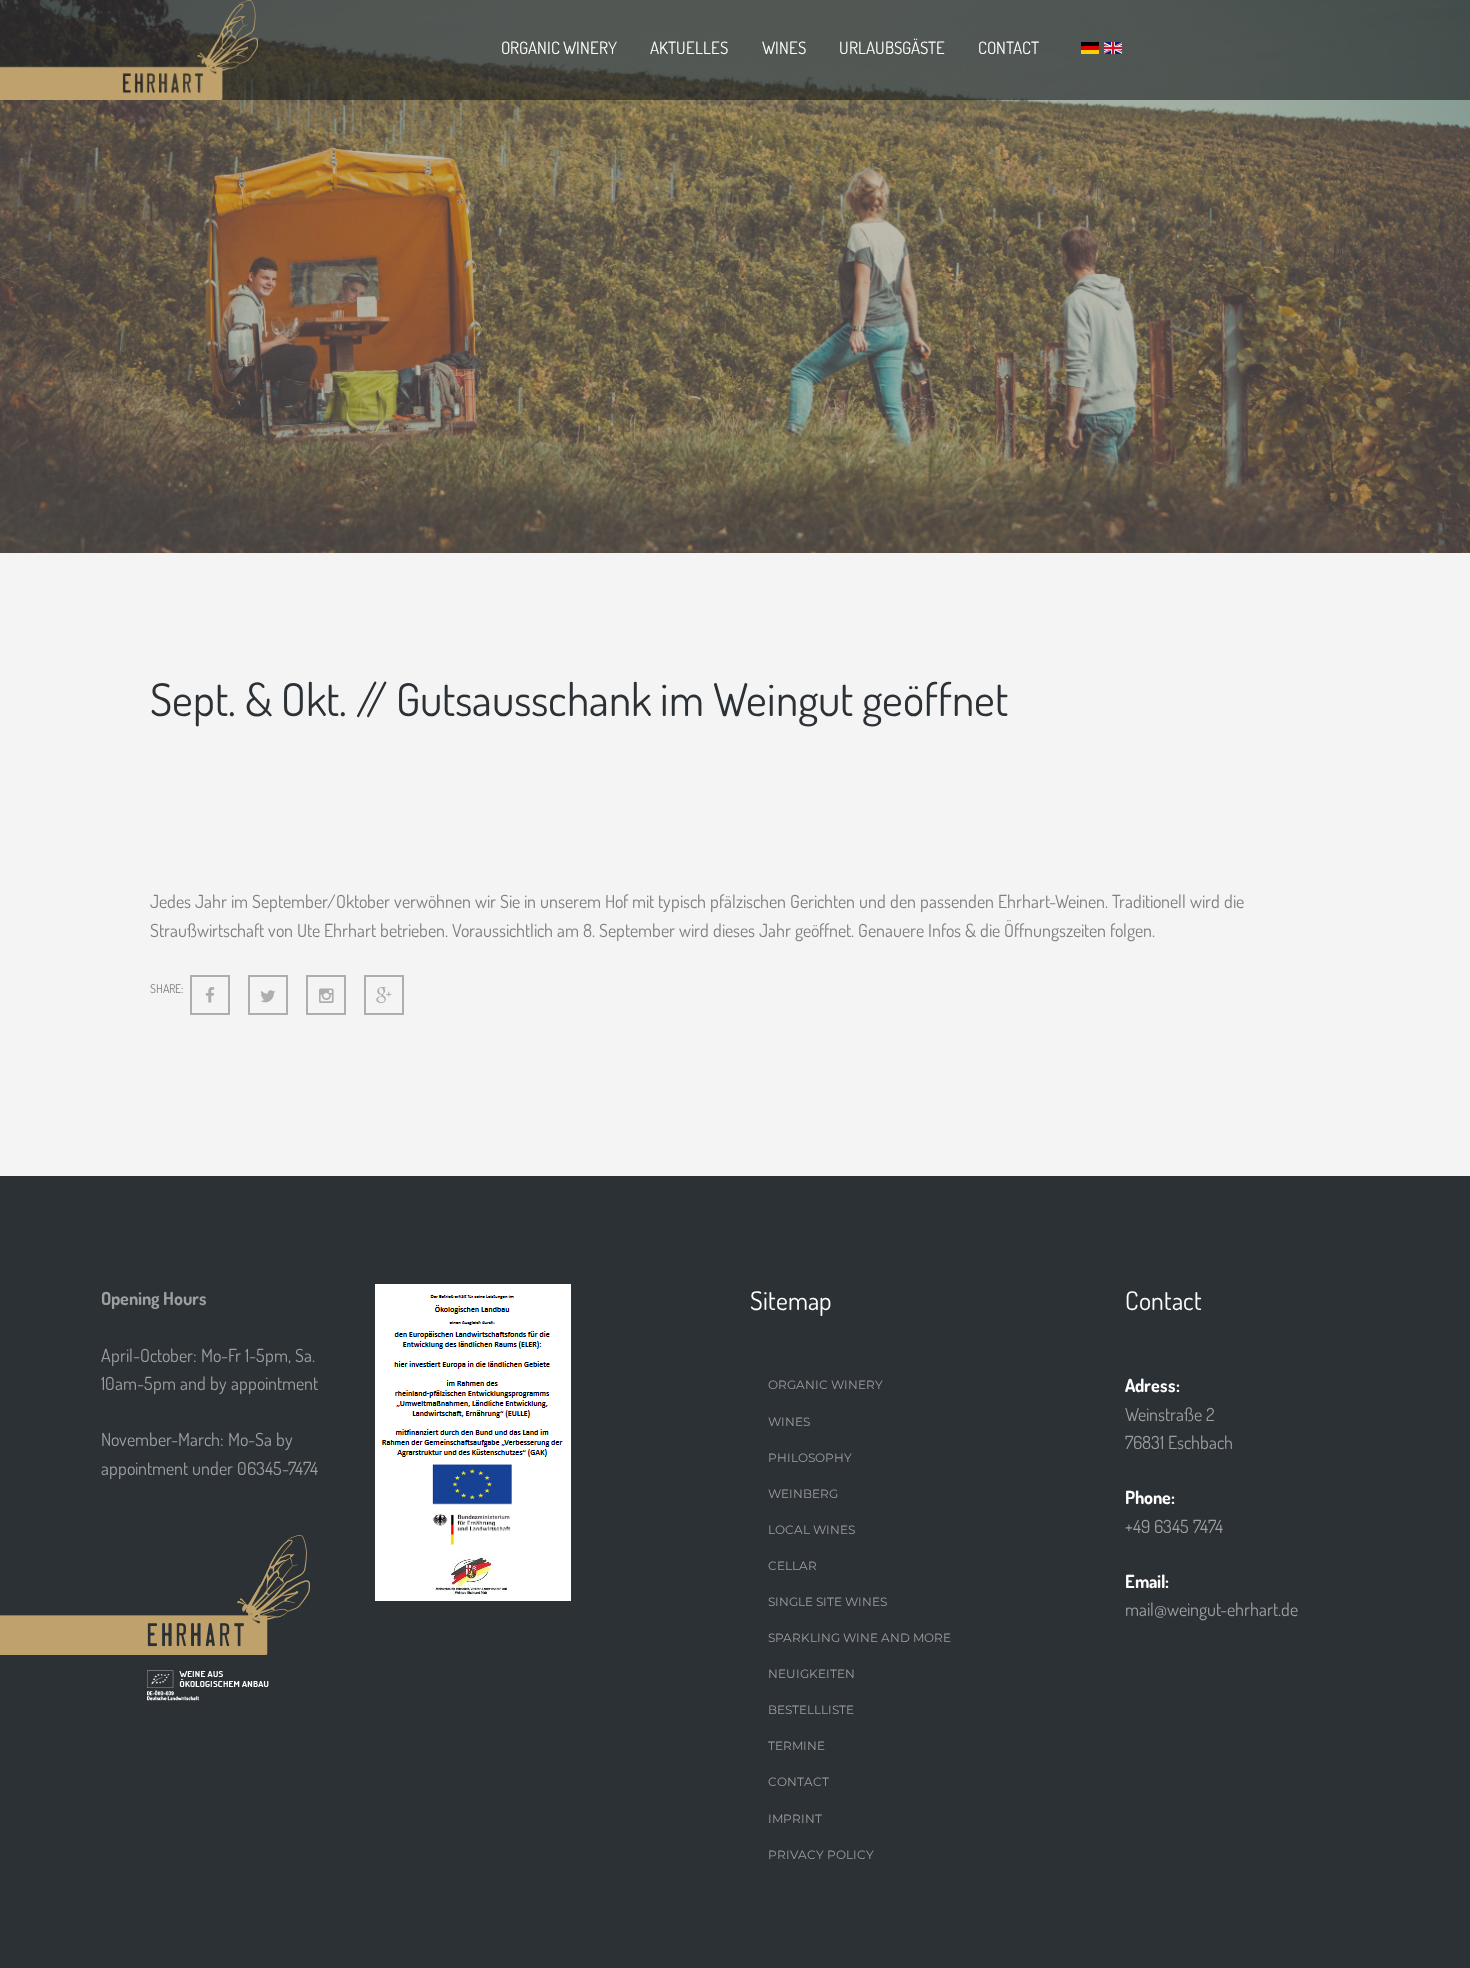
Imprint (795, 1818)
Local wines (811, 1529)
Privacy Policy (821, 1854)
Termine (796, 1745)
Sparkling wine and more (859, 1637)
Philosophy (810, 1457)
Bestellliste (811, 1709)
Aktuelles (689, 47)
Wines (784, 47)
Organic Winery (559, 47)
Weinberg (803, 1493)
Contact (1008, 47)
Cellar (792, 1565)
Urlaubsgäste (892, 47)
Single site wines (827, 1601)
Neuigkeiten (811, 1673)
